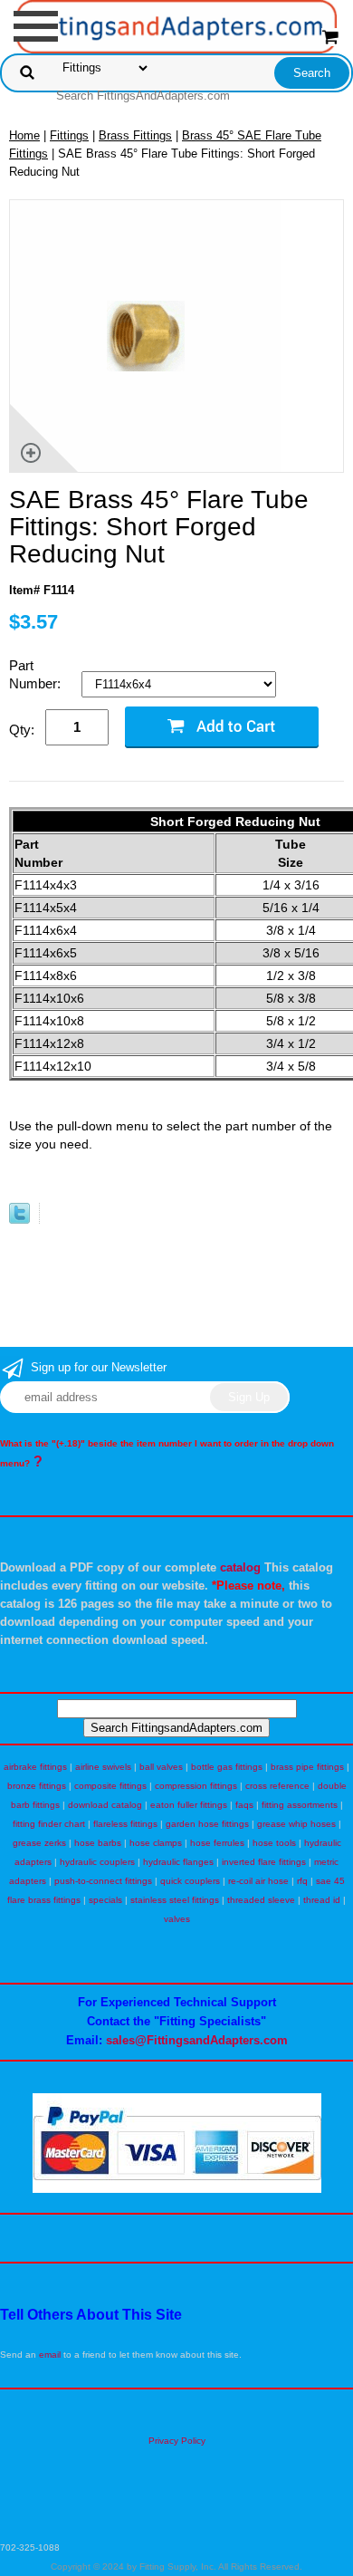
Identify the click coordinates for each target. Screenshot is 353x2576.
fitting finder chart (49, 1824)
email (50, 2355)
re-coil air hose (258, 1881)
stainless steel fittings (175, 1900)
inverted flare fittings (264, 1862)
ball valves (161, 1767)
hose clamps (156, 1843)
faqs (244, 1805)
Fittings (69, 135)
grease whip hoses (296, 1824)
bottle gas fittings (227, 1767)
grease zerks (39, 1843)
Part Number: (37, 674)
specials (105, 1900)
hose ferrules (217, 1843)
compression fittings (196, 1786)
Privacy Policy (177, 2441)
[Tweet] (19, 1220)
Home (24, 135)
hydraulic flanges (178, 1862)
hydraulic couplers (97, 1862)
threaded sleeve (261, 1900)
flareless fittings (125, 1824)
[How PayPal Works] (177, 2190)
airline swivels (103, 1767)
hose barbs (98, 1843)
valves (177, 1919)
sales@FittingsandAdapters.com (197, 2040)
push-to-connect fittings (103, 1881)
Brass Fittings (135, 135)
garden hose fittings (207, 1824)
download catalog (105, 1805)
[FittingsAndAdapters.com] (177, 26)
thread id (322, 1900)
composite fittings (110, 1786)
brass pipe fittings (307, 1767)
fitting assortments (300, 1805)
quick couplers (190, 1881)
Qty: (22, 730)
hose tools (274, 1843)
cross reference (277, 1786)
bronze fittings (37, 1786)
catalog (240, 1567)
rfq (302, 1881)
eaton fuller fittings (189, 1805)
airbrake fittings (35, 1767)
